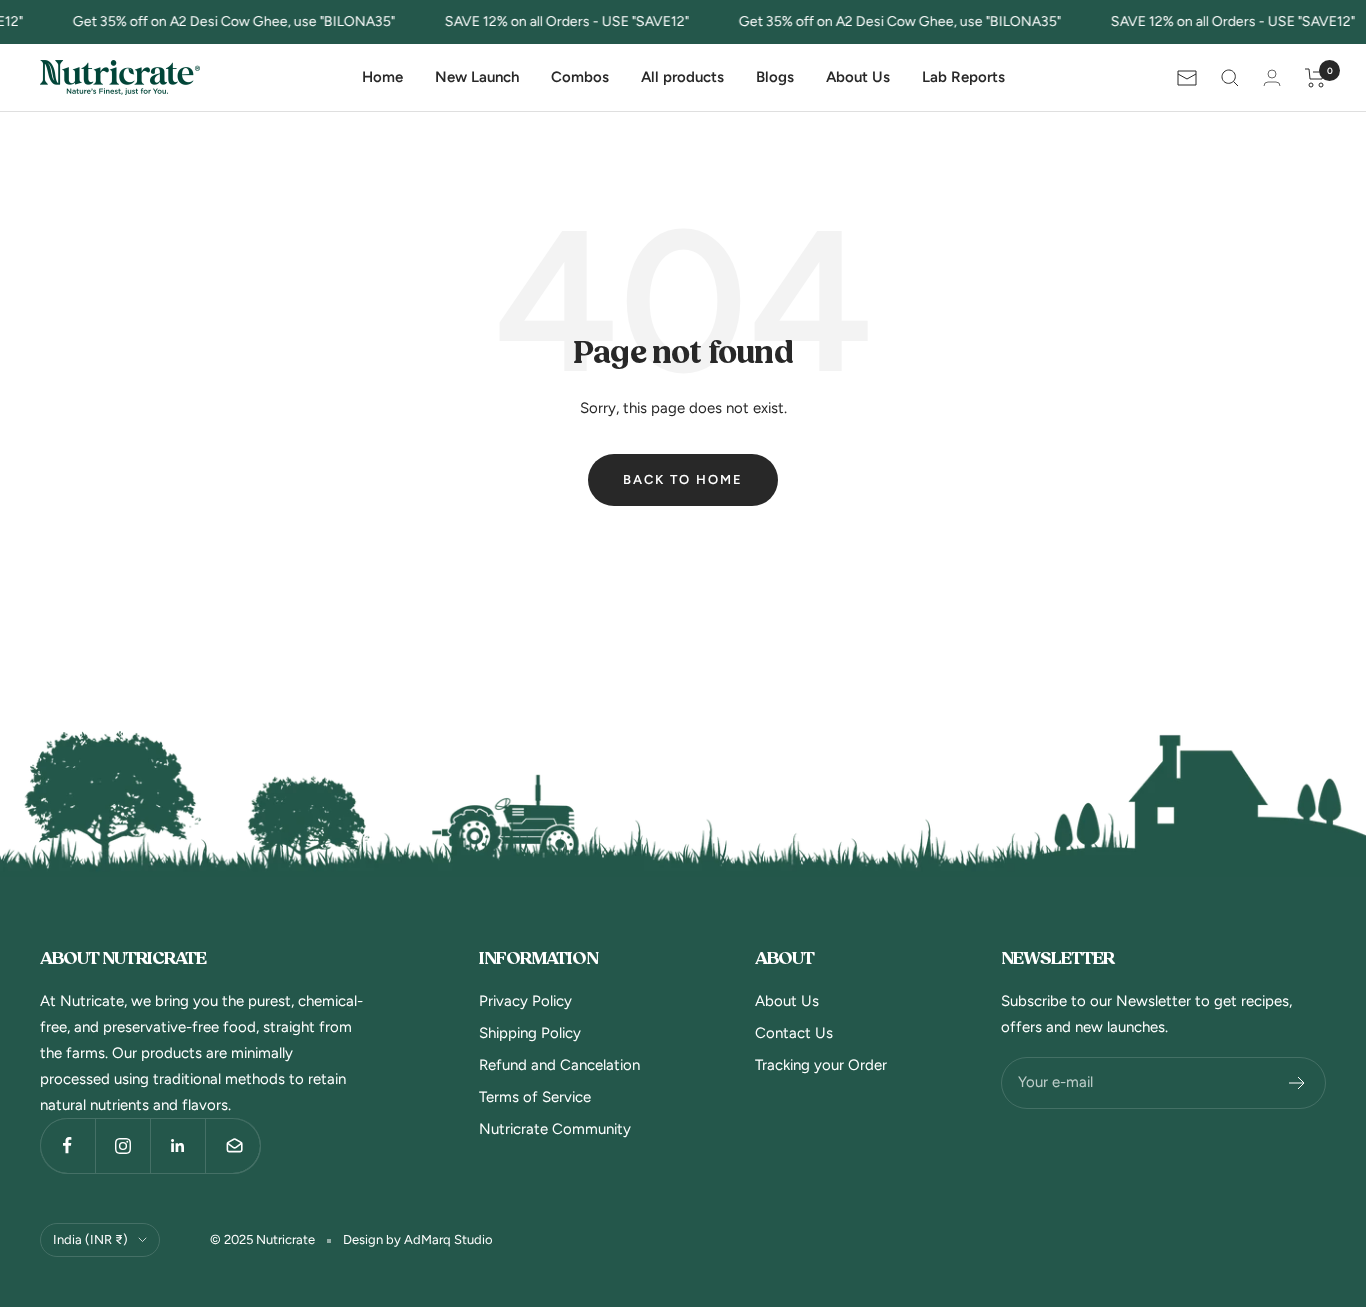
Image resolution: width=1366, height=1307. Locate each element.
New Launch (477, 77)
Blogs (775, 77)
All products (682, 77)
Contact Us (794, 1033)
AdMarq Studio (448, 1239)
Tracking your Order (821, 1065)
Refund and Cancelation (559, 1065)
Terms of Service (535, 1097)
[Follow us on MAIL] (232, 1145)
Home (382, 77)
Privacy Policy (525, 1001)
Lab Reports (963, 77)
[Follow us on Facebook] (67, 1145)
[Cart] (1315, 78)
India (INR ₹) (90, 1239)
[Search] (1230, 78)
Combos (580, 77)
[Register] (1297, 1083)
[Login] (1272, 77)
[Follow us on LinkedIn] (177, 1145)
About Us (858, 77)
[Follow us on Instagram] (122, 1145)
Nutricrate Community (555, 1129)
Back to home (683, 479)
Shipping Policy (530, 1033)
